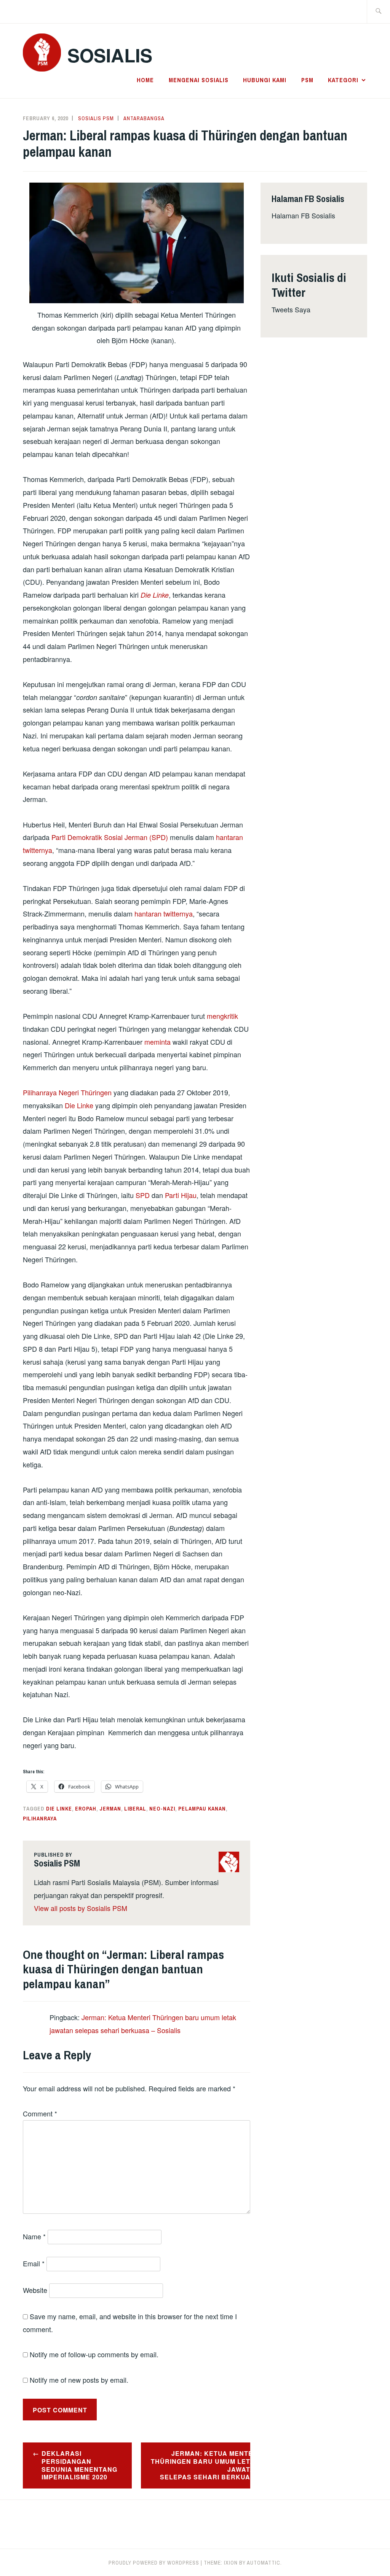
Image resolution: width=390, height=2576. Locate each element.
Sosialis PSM (96, 118)
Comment (40, 2113)
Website (35, 2290)
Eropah (86, 1809)
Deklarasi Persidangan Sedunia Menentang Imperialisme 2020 (79, 2465)
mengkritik (222, 1016)
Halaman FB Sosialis (303, 215)
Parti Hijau (181, 1195)
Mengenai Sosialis (199, 80)
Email (34, 2263)
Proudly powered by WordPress (154, 2563)
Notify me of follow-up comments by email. (94, 2354)
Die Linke (155, 595)
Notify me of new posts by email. (79, 2380)
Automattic (264, 2563)
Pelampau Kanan (202, 1809)
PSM (307, 80)
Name (34, 2236)
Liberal (135, 1809)
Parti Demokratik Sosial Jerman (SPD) (110, 837)
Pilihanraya (40, 1819)
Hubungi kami (265, 80)
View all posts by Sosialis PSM (81, 1908)
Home (145, 80)
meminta (157, 1042)
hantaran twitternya (164, 913)
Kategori (343, 80)
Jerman (110, 1809)
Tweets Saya (291, 309)
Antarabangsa (144, 118)
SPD (143, 1195)
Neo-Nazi (162, 1809)
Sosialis (110, 55)
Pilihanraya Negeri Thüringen (67, 1092)
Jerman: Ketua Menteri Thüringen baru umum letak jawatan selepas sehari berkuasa (200, 2465)
